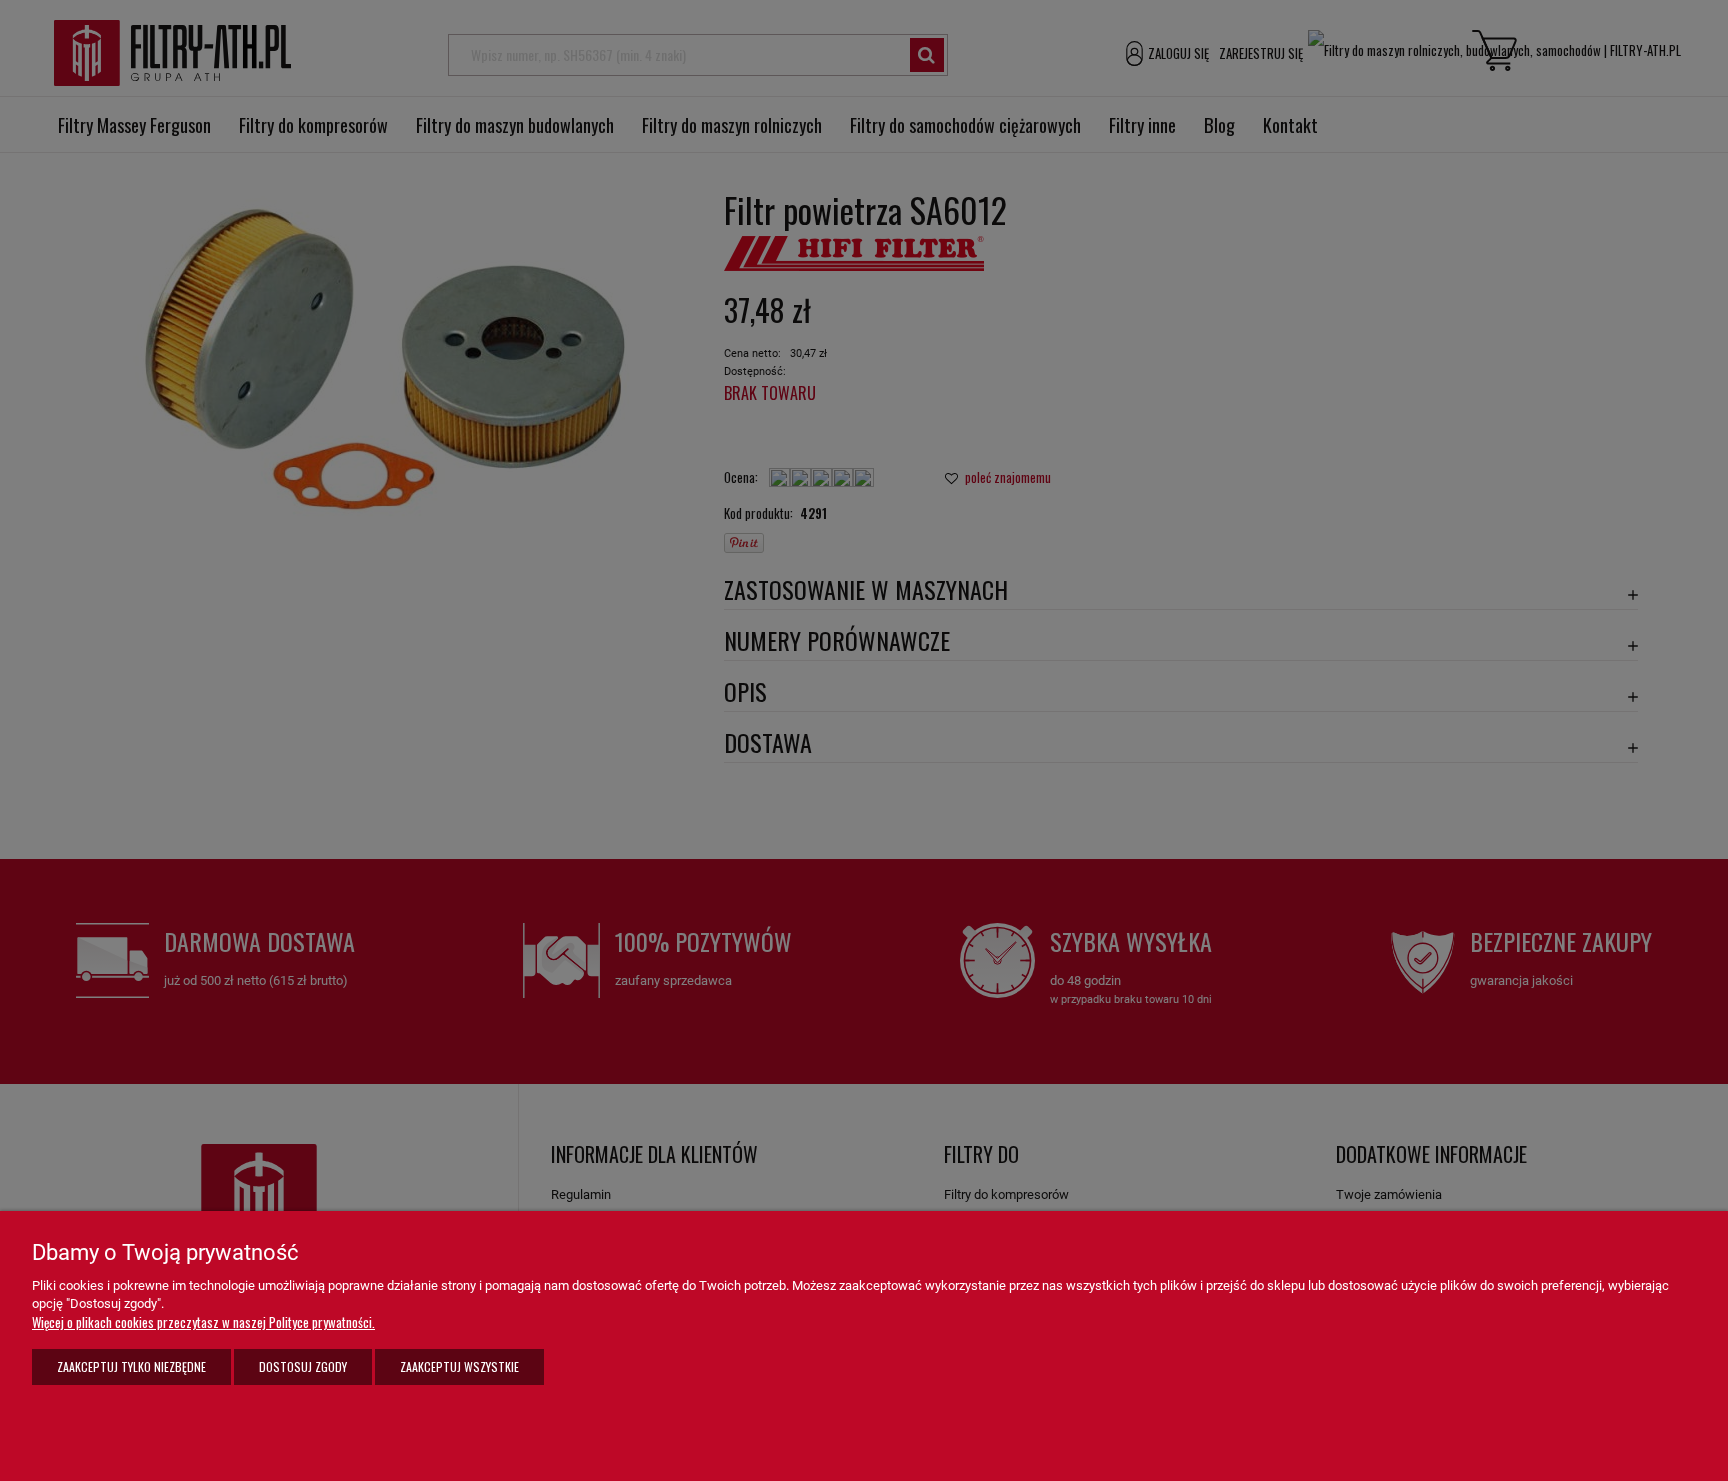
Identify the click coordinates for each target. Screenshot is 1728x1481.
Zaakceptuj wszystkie (459, 1366)
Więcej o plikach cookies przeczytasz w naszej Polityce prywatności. (203, 1322)
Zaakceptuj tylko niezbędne (131, 1366)
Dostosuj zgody (303, 1366)
